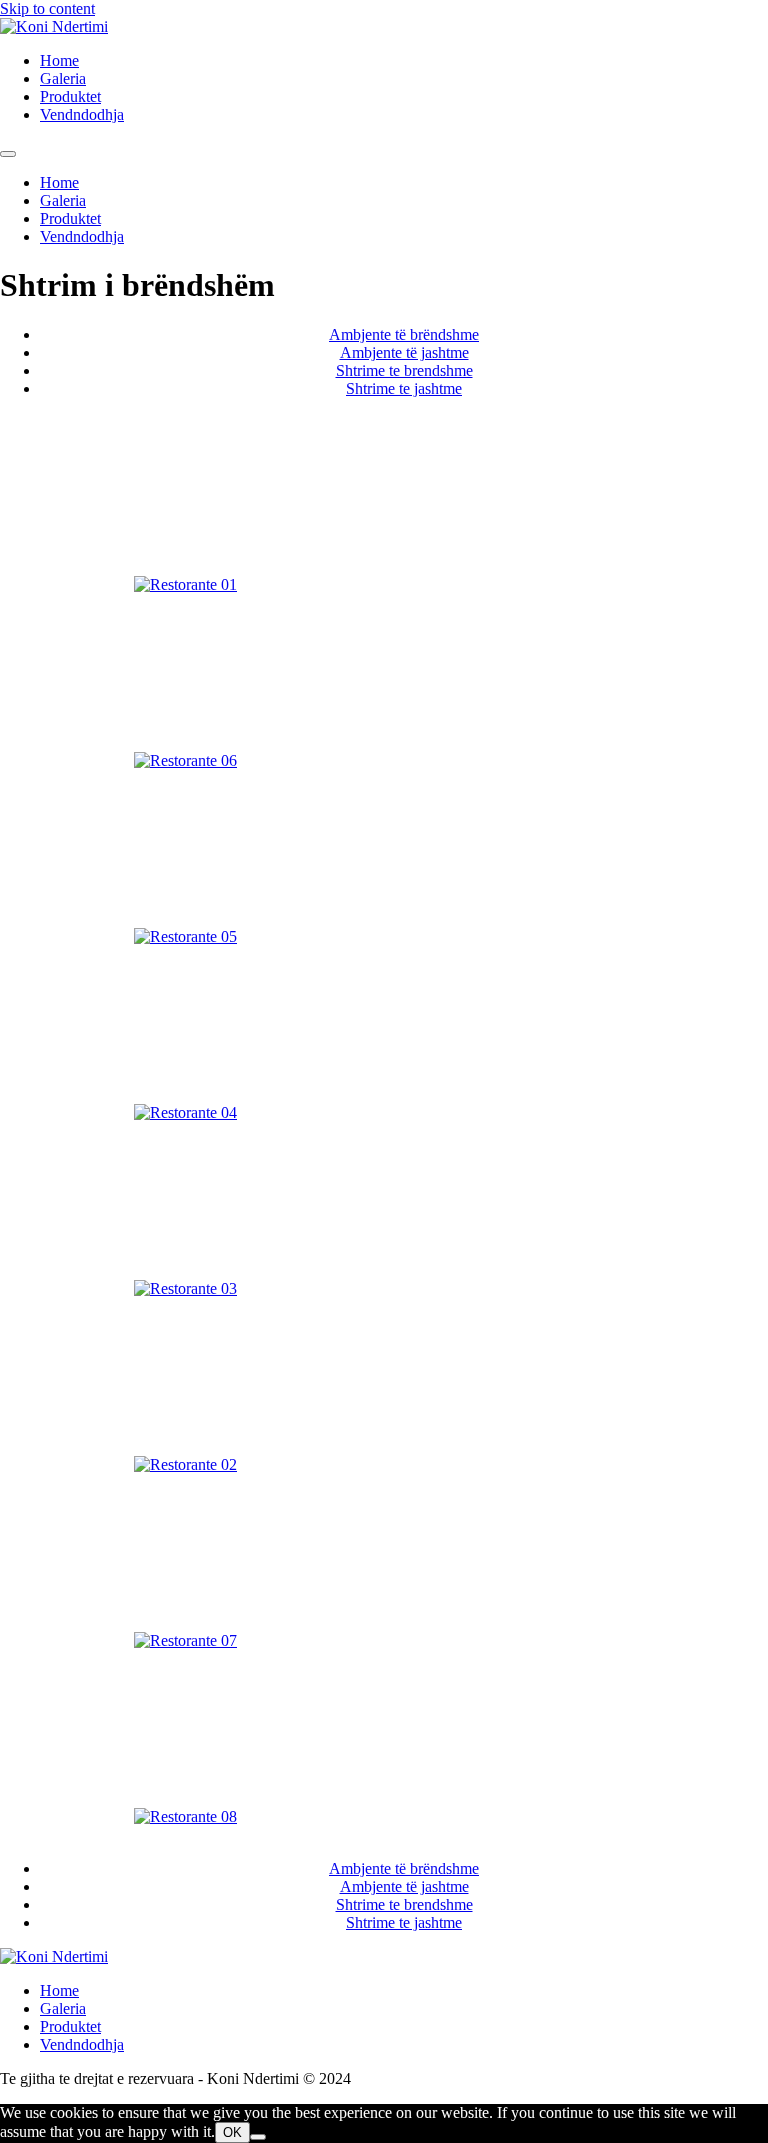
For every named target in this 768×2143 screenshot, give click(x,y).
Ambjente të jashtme (404, 352)
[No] (258, 2137)
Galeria (63, 78)
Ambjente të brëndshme (404, 334)
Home (59, 60)
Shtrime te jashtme (404, 388)
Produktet (70, 96)
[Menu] (8, 154)
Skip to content (47, 8)
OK (232, 2132)
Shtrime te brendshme (404, 370)
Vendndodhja (82, 114)
